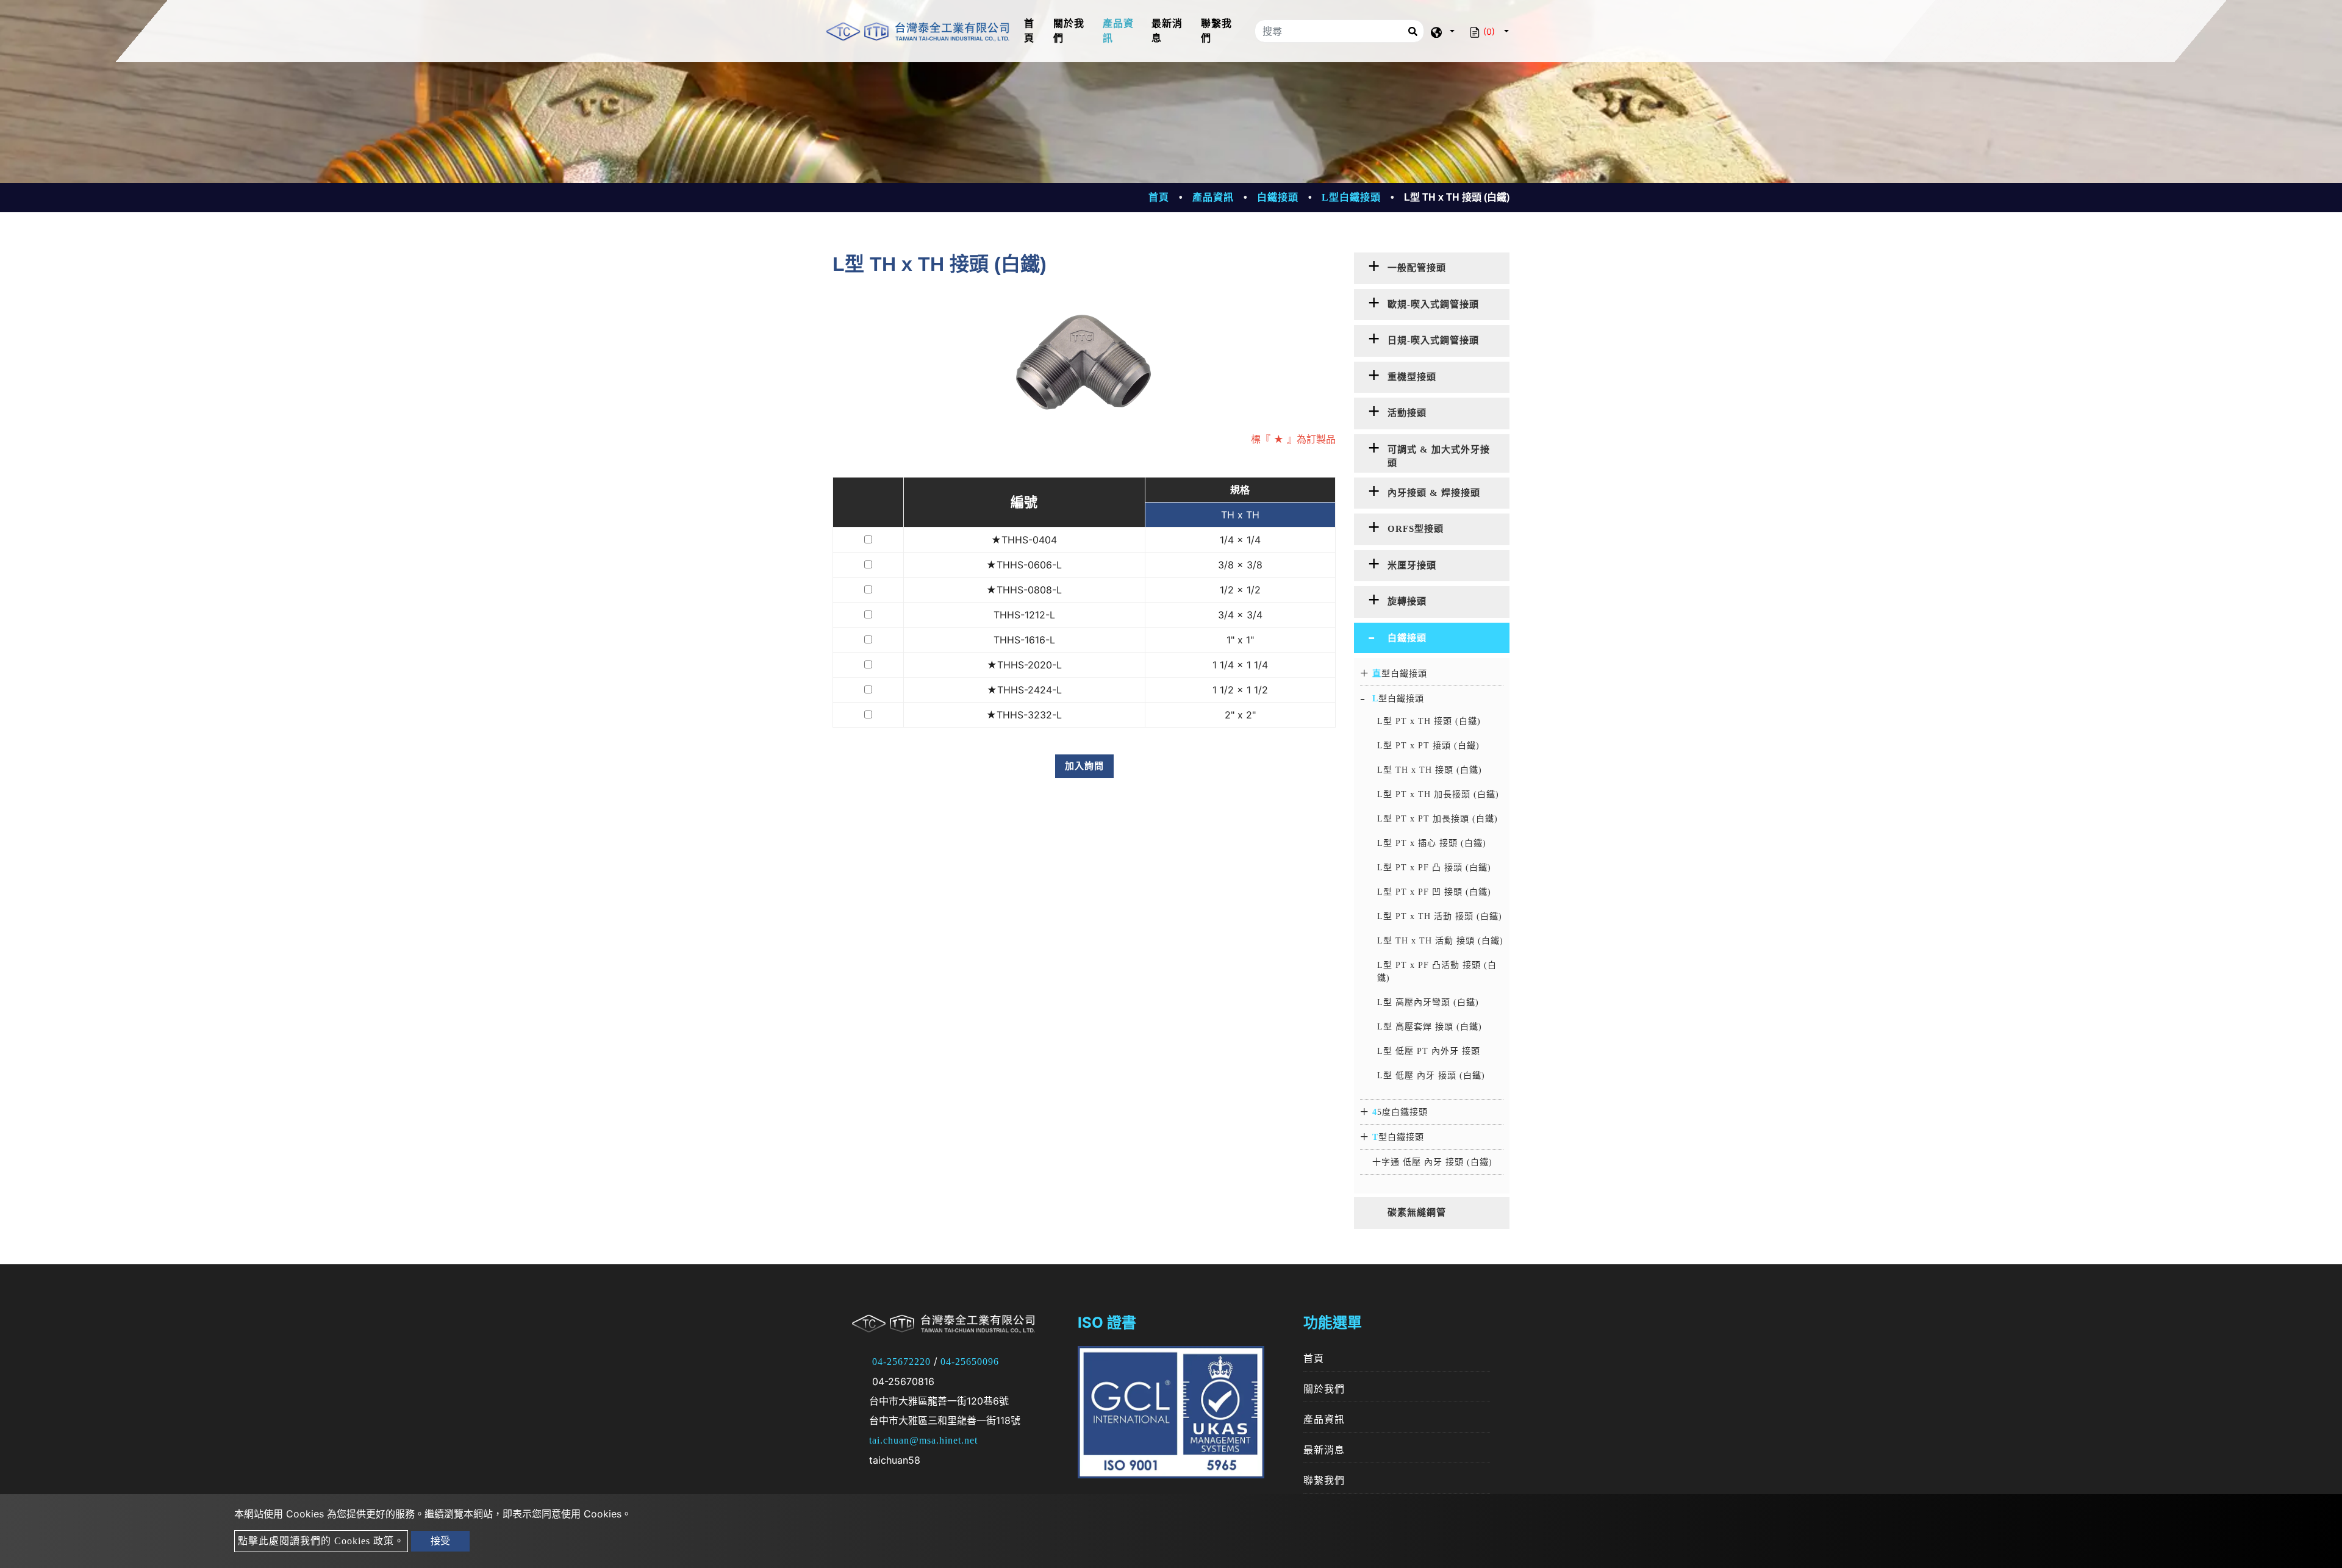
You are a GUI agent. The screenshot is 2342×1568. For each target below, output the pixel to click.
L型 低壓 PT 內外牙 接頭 (1429, 1051)
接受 (440, 1541)
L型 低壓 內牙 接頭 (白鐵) (1431, 1076)
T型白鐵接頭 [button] (1398, 1137)
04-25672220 (901, 1362)
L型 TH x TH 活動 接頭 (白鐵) (1440, 941)
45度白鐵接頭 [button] (1400, 1112)
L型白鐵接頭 (1351, 197)
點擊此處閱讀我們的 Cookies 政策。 (321, 1541)
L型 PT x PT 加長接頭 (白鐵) (1438, 819)
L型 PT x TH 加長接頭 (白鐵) (1438, 794)
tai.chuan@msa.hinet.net (923, 1440)
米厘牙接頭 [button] (1412, 565)
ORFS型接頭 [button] (1416, 529)
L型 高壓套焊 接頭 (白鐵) (1430, 1027)
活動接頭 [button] (1407, 413)
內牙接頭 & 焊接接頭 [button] (1434, 493)
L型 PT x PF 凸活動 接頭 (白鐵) (1437, 972)
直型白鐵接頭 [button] (1400, 674)
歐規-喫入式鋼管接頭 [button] (1433, 304)
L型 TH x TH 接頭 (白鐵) (1430, 770)
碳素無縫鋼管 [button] (1417, 1212)
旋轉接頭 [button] (1407, 601)
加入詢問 (1084, 766)
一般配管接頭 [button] (1417, 268)
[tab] (1432, 268)
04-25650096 (970, 1362)
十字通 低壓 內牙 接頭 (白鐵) (1432, 1162)
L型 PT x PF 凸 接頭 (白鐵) (1434, 868)
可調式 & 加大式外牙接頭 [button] (1439, 456)
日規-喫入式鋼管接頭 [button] (1433, 340)
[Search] (1413, 31)
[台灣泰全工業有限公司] (918, 31)
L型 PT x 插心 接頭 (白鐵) (1432, 843)
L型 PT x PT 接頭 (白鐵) (1428, 746)
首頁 (1036, 31)
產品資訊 (1118, 31)
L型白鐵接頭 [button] (1398, 699)
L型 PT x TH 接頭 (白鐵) (1429, 721)
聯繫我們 (1216, 31)
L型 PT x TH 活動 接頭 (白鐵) (1440, 916)
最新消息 (1167, 31)
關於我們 (1069, 31)
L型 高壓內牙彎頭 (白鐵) (1428, 1002)
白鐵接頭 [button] (1407, 638)
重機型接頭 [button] (1412, 377)
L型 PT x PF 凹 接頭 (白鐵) (1434, 892)
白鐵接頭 (1278, 197)
